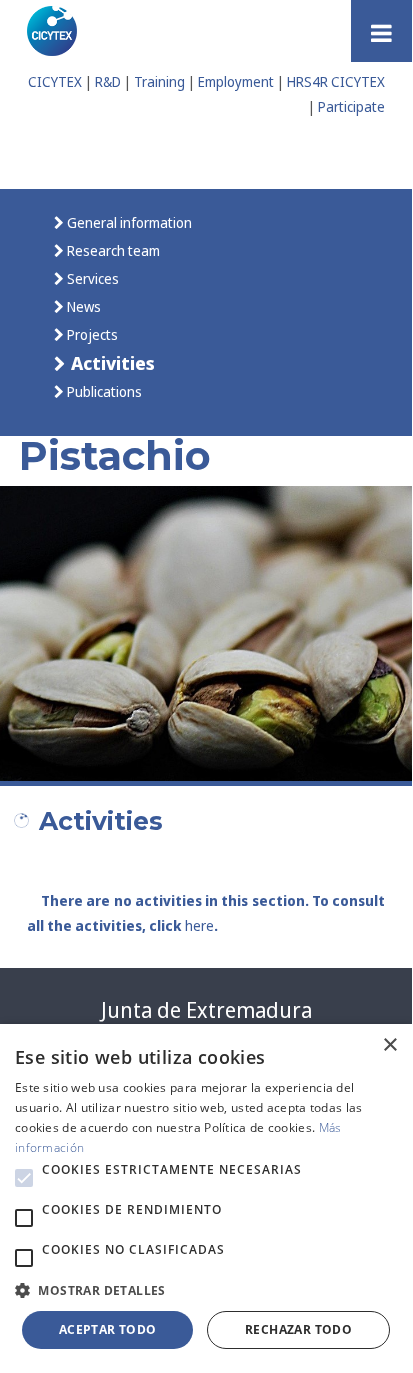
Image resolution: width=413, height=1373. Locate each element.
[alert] (206, 1196)
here (199, 925)
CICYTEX (55, 81)
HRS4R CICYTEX (336, 81)
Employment (236, 81)
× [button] (389, 1045)
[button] (24, 1178)
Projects (91, 334)
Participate (351, 106)
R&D (108, 81)
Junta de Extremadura (206, 1010)
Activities (110, 362)
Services (91, 278)
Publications (103, 391)
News (82, 306)
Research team (112, 250)
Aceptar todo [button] (108, 1329)
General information (128, 222)
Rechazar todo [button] (298, 1329)
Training (159, 81)
